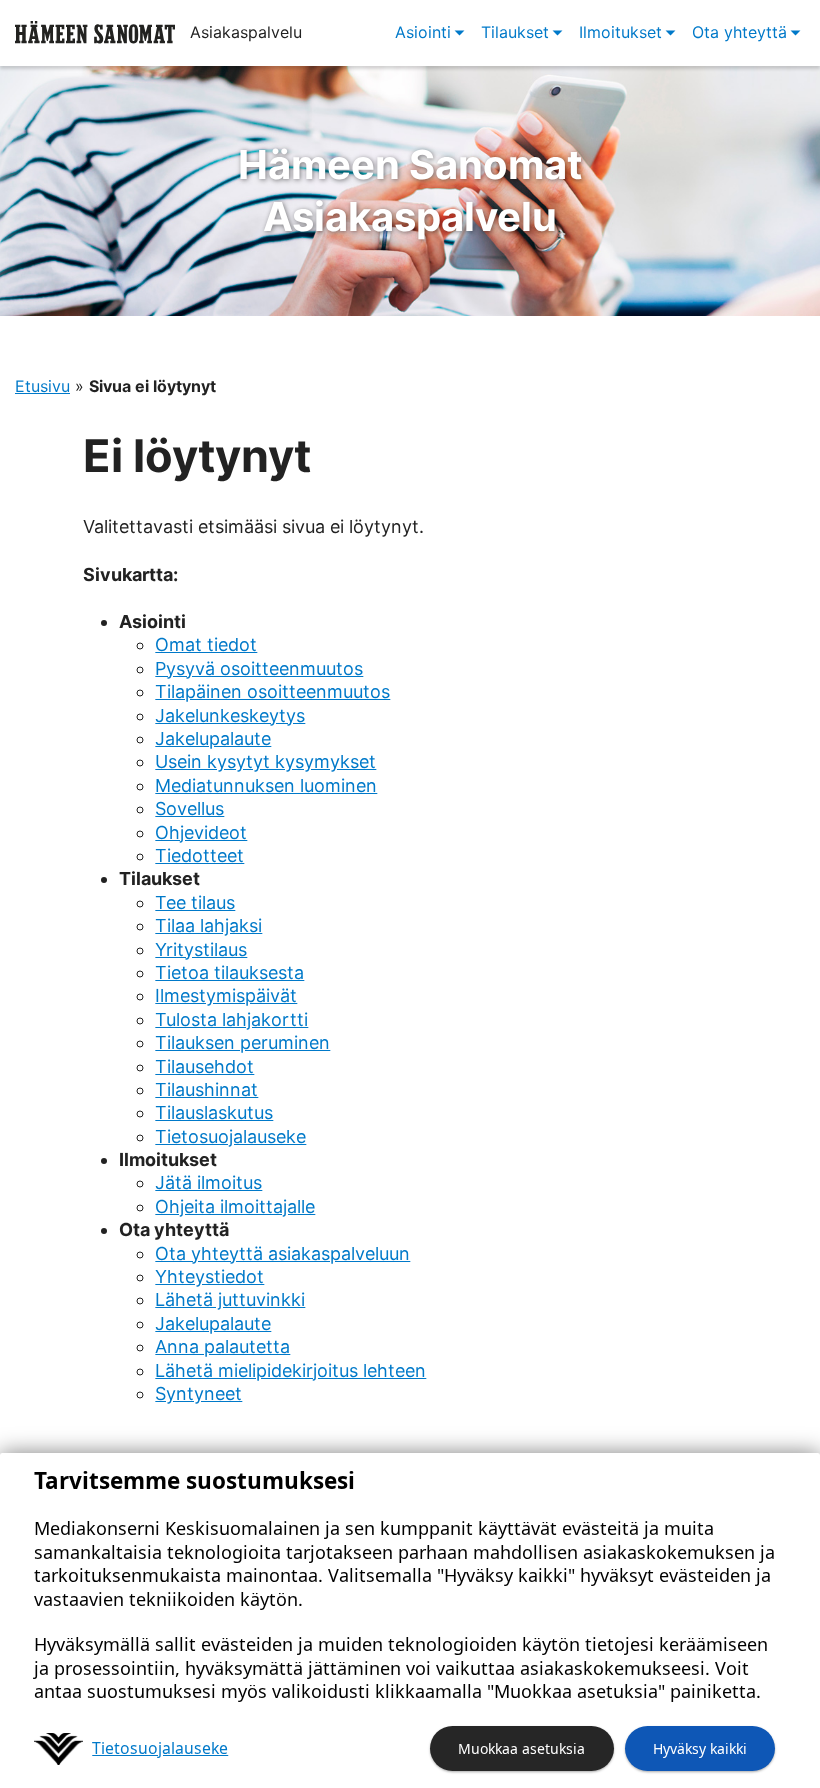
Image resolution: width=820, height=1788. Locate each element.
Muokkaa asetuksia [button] (521, 1748)
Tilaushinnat (206, 1089)
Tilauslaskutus (214, 1112)
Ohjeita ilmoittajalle (235, 1206)
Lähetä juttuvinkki (230, 1299)
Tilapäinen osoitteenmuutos (272, 691)
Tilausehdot (204, 1066)
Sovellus (189, 808)
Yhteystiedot (209, 1276)
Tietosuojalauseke (230, 1136)
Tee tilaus (195, 902)
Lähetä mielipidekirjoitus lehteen (290, 1370)
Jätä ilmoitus (208, 1182)
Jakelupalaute (213, 738)
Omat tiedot (206, 644)
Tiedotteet (199, 855)
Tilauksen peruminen (242, 1042)
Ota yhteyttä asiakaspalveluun (282, 1253)
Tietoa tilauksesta (229, 972)
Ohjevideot (201, 832)
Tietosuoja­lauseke (160, 1748)
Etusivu (42, 386)
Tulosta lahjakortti (231, 1019)
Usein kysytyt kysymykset (265, 761)
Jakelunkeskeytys (230, 715)
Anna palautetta (222, 1346)
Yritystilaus (201, 949)
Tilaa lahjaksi (208, 925)
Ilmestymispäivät (226, 995)
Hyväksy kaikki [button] (700, 1748)
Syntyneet (198, 1393)
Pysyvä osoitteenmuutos (259, 668)
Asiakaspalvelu (410, 190)
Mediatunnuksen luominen (266, 785)
